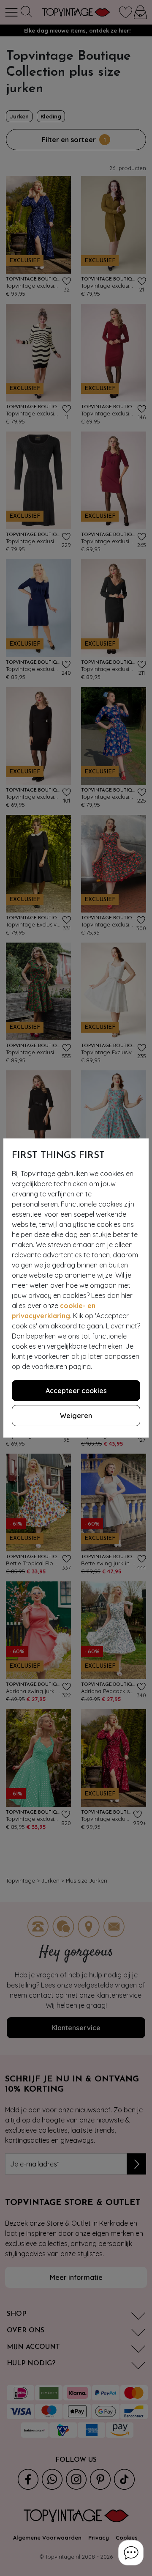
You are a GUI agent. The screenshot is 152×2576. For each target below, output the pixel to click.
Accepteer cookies (76, 1391)
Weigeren (76, 1416)
